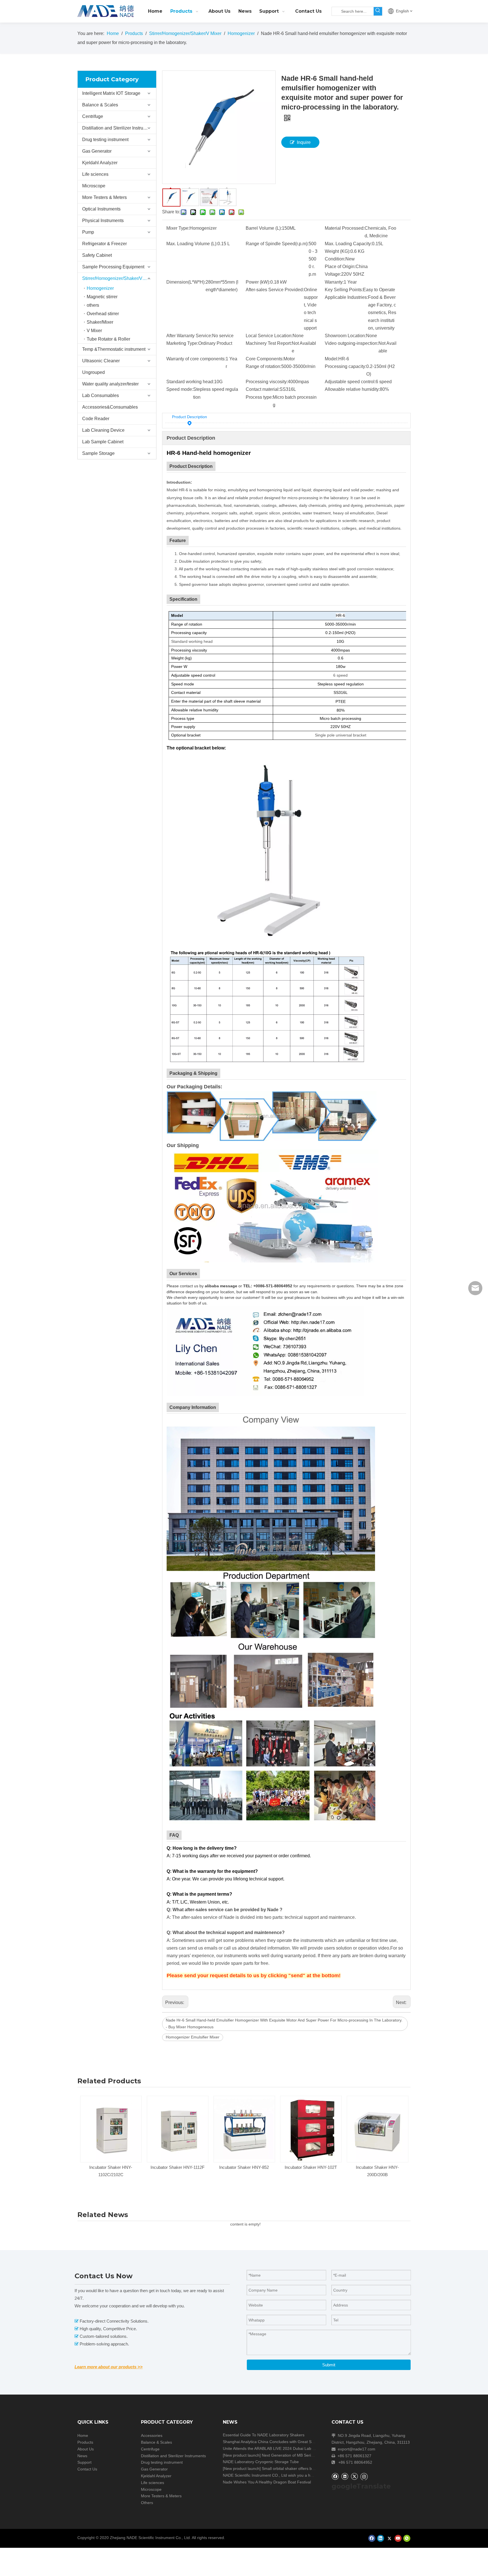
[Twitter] (354, 2476)
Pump (88, 232)
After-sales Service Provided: (275, 290)
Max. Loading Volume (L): (192, 244)
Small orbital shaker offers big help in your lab (303, 2468)
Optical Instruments (101, 209)
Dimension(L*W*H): (186, 282)
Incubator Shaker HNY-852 (177, 2167)
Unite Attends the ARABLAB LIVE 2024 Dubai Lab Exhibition (276, 2448)
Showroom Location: (345, 336)
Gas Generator (97, 151)
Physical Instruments (103, 221)
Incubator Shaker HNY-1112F (111, 2167)
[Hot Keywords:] (378, 11)
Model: (332, 359)
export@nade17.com (357, 2449)
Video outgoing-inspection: (352, 343)
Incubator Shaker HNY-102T (244, 2167)
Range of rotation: (263, 366)
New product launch (242, 2455)
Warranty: (334, 282)
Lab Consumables (101, 395)
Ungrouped (93, 372)
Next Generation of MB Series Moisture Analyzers (306, 2455)
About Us (86, 2449)
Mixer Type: (178, 228)
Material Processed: (345, 228)
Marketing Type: (182, 343)
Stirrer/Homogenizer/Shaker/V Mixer (118, 278)
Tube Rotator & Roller (108, 339)
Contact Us (87, 2469)
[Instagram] (364, 2476)
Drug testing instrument (105, 140)
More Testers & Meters (104, 197)
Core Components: (265, 359)
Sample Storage (98, 453)
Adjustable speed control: (350, 382)
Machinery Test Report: (269, 343)
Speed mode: (180, 389)
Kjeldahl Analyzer (100, 163)
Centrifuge (93, 116)
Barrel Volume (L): (264, 228)
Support (84, 2462)
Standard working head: (190, 382)
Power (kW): (258, 282)
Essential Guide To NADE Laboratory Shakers (264, 2435)
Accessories (152, 2435)
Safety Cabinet (97, 255)
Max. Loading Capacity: (348, 244)
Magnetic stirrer (102, 297)
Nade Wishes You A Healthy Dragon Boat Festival (267, 2482)
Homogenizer (100, 288)
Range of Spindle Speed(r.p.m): (277, 244)
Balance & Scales (100, 105)
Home (83, 2435)
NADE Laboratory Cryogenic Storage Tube (261, 2462)
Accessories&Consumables (110, 407)
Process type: (259, 397)
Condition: (335, 259)
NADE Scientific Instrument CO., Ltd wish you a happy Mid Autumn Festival (290, 2475)
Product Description (189, 417)
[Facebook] (335, 2476)
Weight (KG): (338, 251)
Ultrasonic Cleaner (101, 361)
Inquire (304, 142)
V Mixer (94, 331)
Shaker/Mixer (100, 322)
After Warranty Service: (189, 336)
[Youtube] (398, 2538)
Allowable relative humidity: (352, 389)
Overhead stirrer (103, 314)
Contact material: (263, 389)
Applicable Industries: (346, 297)
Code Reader (96, 419)
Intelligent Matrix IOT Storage (111, 93)
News (82, 2456)
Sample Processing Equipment (113, 267)
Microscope (94, 186)
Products (85, 2442)
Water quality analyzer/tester (110, 384)
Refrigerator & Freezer (104, 244)
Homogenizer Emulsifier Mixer (193, 2037)
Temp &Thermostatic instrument (114, 349)
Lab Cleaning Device (103, 430)
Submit (329, 2365)
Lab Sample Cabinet (103, 442)
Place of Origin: (340, 267)
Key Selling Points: (344, 290)
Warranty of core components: (196, 359)
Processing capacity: (346, 366)
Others (147, 2503)
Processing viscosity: (267, 382)
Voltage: (333, 274)
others (93, 305)
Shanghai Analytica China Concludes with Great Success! (274, 2442)
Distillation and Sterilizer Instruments (119, 128)
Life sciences (95, 174)
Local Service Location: (269, 336)
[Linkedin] (345, 2476)
